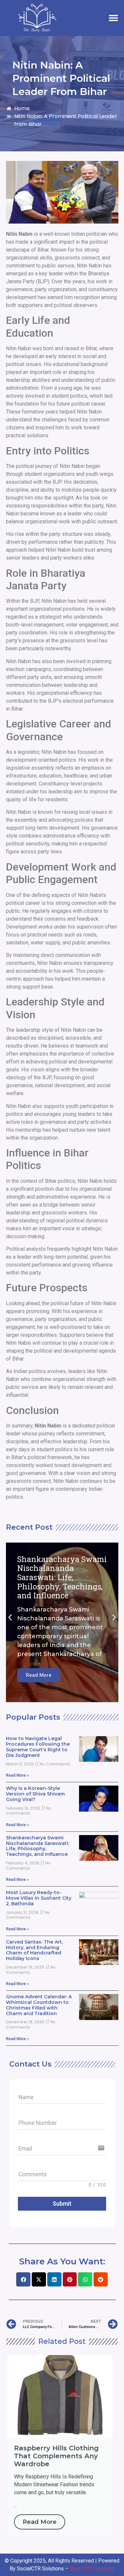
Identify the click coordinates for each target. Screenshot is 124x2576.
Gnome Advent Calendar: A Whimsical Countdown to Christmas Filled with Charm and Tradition (39, 2005)
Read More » (17, 1775)
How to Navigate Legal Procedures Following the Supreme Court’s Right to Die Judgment (38, 1747)
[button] (113, 18)
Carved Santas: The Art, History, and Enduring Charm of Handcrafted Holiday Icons (34, 1950)
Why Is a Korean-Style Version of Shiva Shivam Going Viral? (35, 1794)
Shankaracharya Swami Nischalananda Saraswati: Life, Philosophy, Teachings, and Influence (38, 1846)
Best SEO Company (92, 2569)
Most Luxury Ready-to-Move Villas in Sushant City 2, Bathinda (39, 1898)
